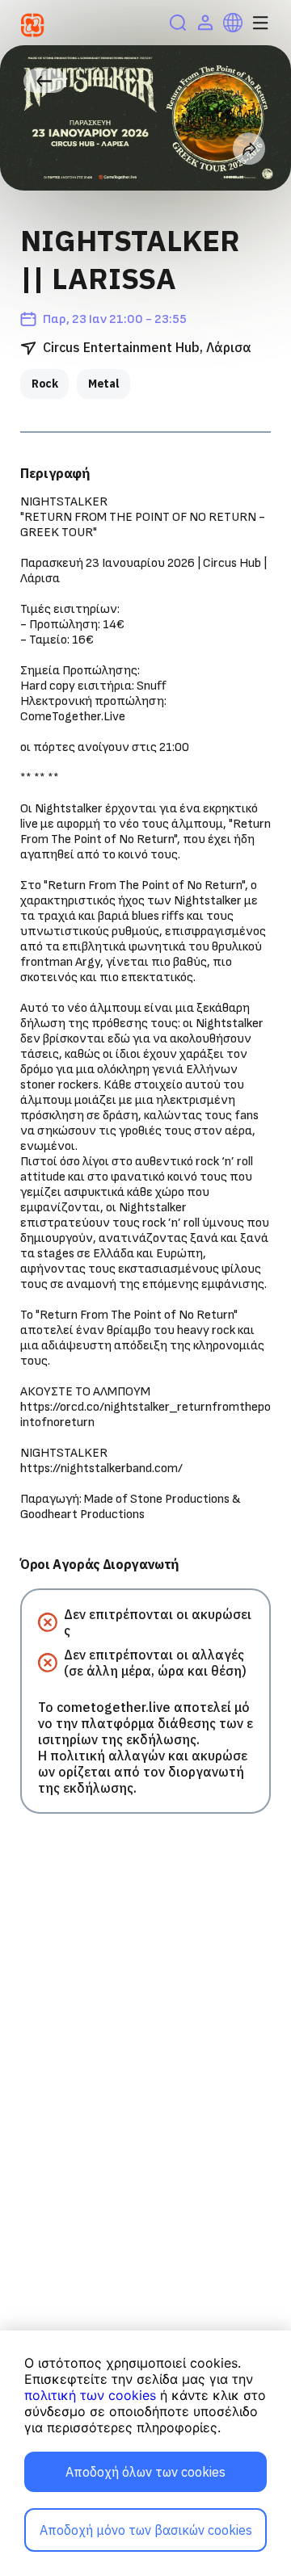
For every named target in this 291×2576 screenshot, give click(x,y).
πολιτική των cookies (90, 2395)
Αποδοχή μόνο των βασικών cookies (146, 2530)
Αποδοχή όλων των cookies (145, 2472)
